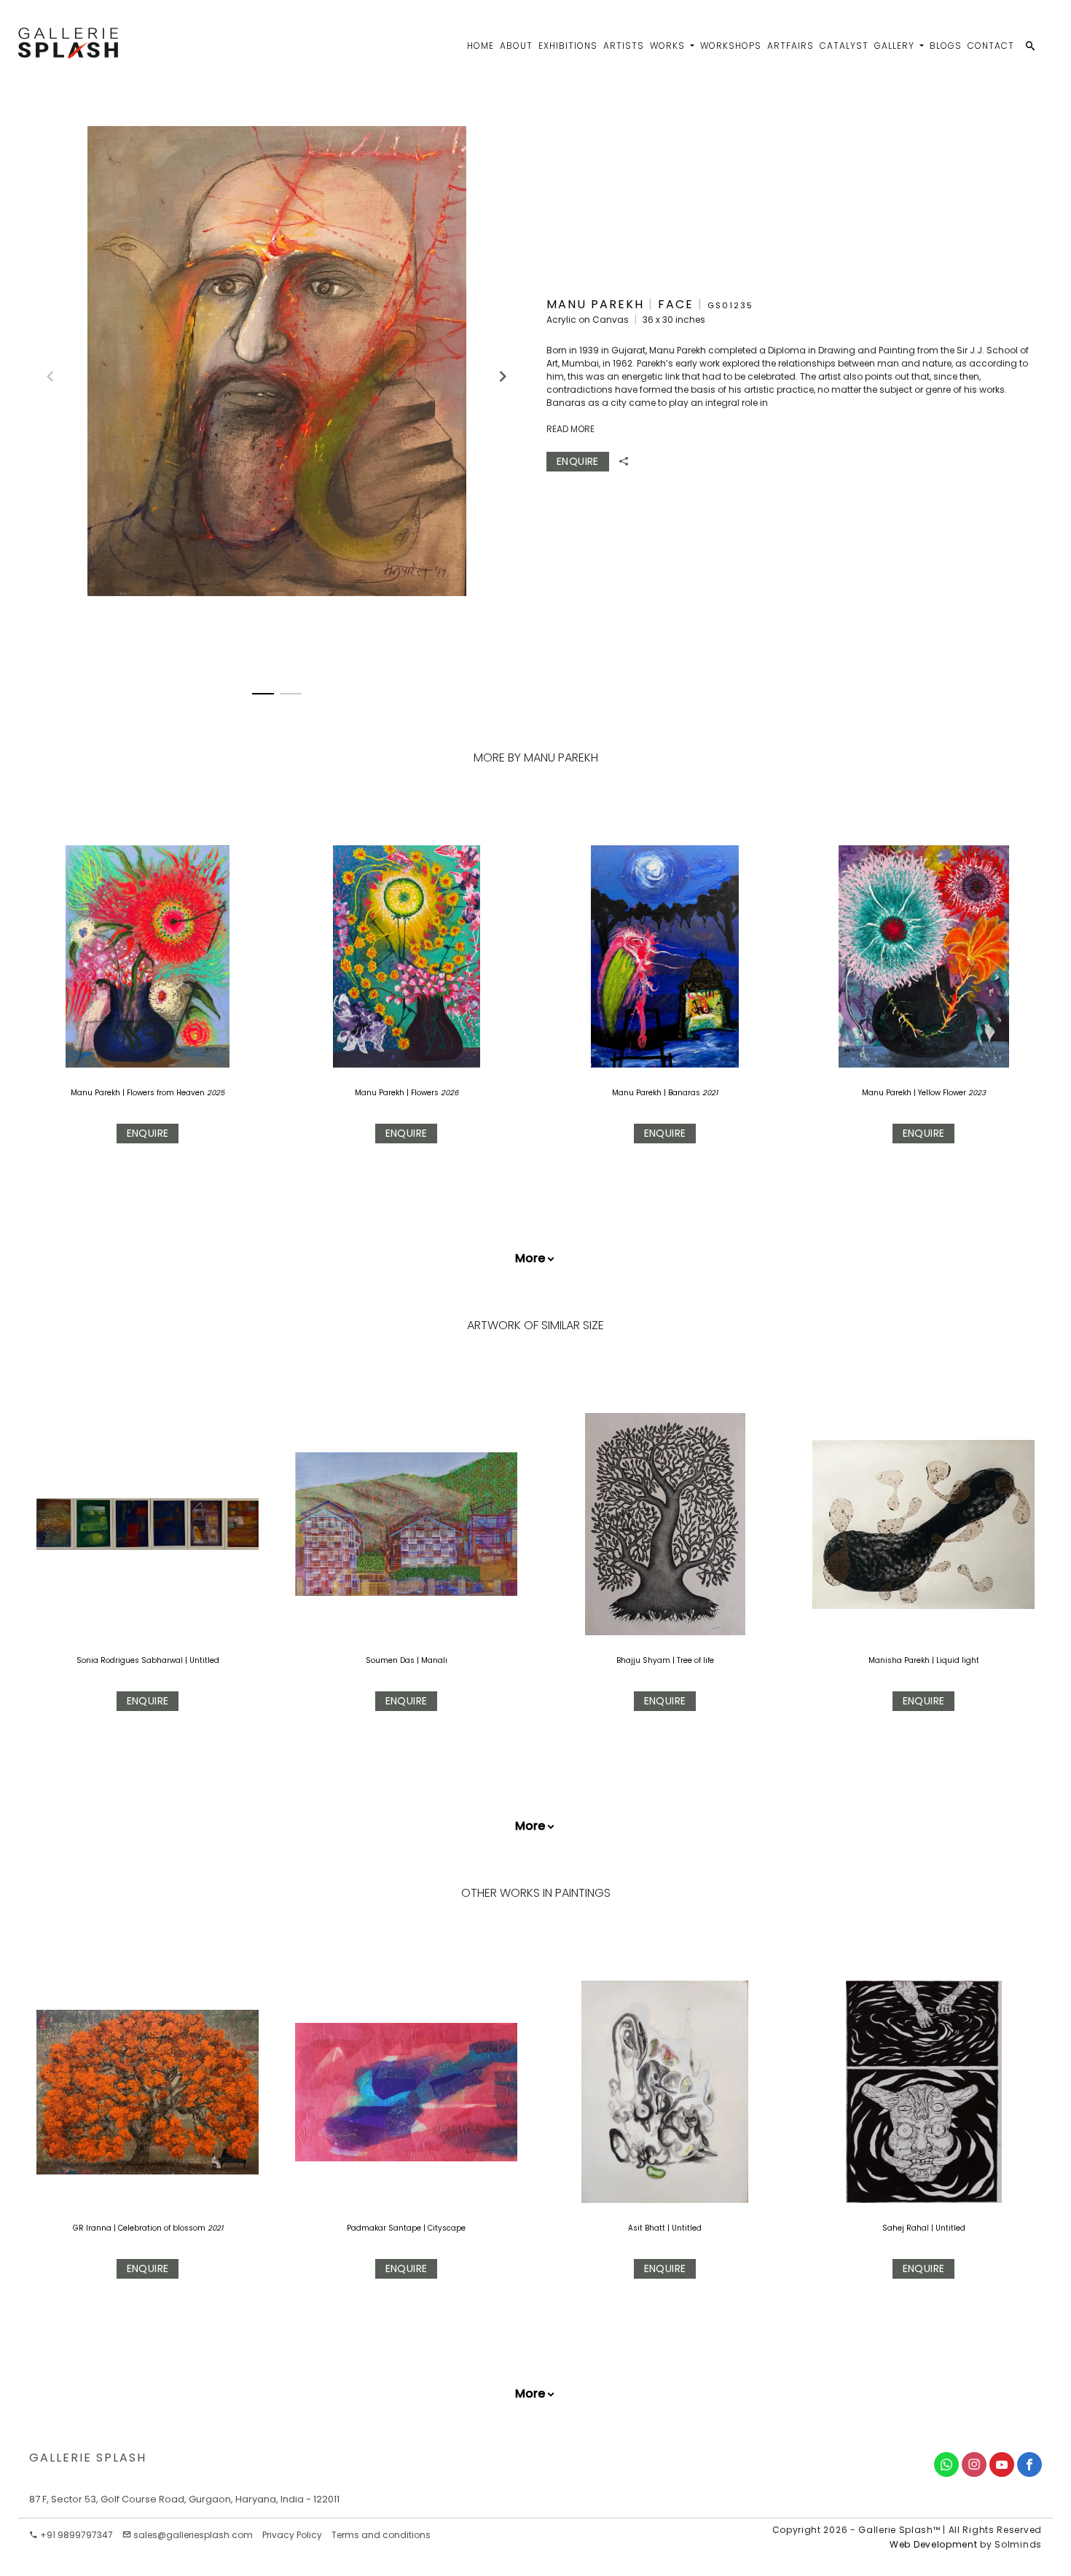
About (516, 46)
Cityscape (447, 2228)
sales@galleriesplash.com (193, 2535)
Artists (624, 46)
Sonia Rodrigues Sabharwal (130, 1660)
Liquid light (958, 1660)
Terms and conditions (381, 2535)
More (530, 1258)
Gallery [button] (896, 46)
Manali (434, 1660)
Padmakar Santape (385, 2228)
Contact (991, 46)
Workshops (731, 46)
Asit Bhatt (648, 2228)
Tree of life (695, 1660)
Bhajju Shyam (643, 1660)
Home (480, 46)
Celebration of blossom (163, 2228)
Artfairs (790, 46)
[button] (496, 370)
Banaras (685, 1093)
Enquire (578, 461)
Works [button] (669, 46)
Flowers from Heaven (167, 1093)
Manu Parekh (95, 1093)
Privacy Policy (292, 2535)
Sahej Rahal (907, 2228)
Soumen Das (390, 1660)
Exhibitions (568, 46)
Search (930, 99)
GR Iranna (93, 2228)
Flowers (426, 1093)
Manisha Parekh (899, 1660)
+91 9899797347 (75, 2535)
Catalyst (844, 46)
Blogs (946, 46)
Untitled (204, 1660)
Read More (570, 429)
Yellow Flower (943, 1093)
